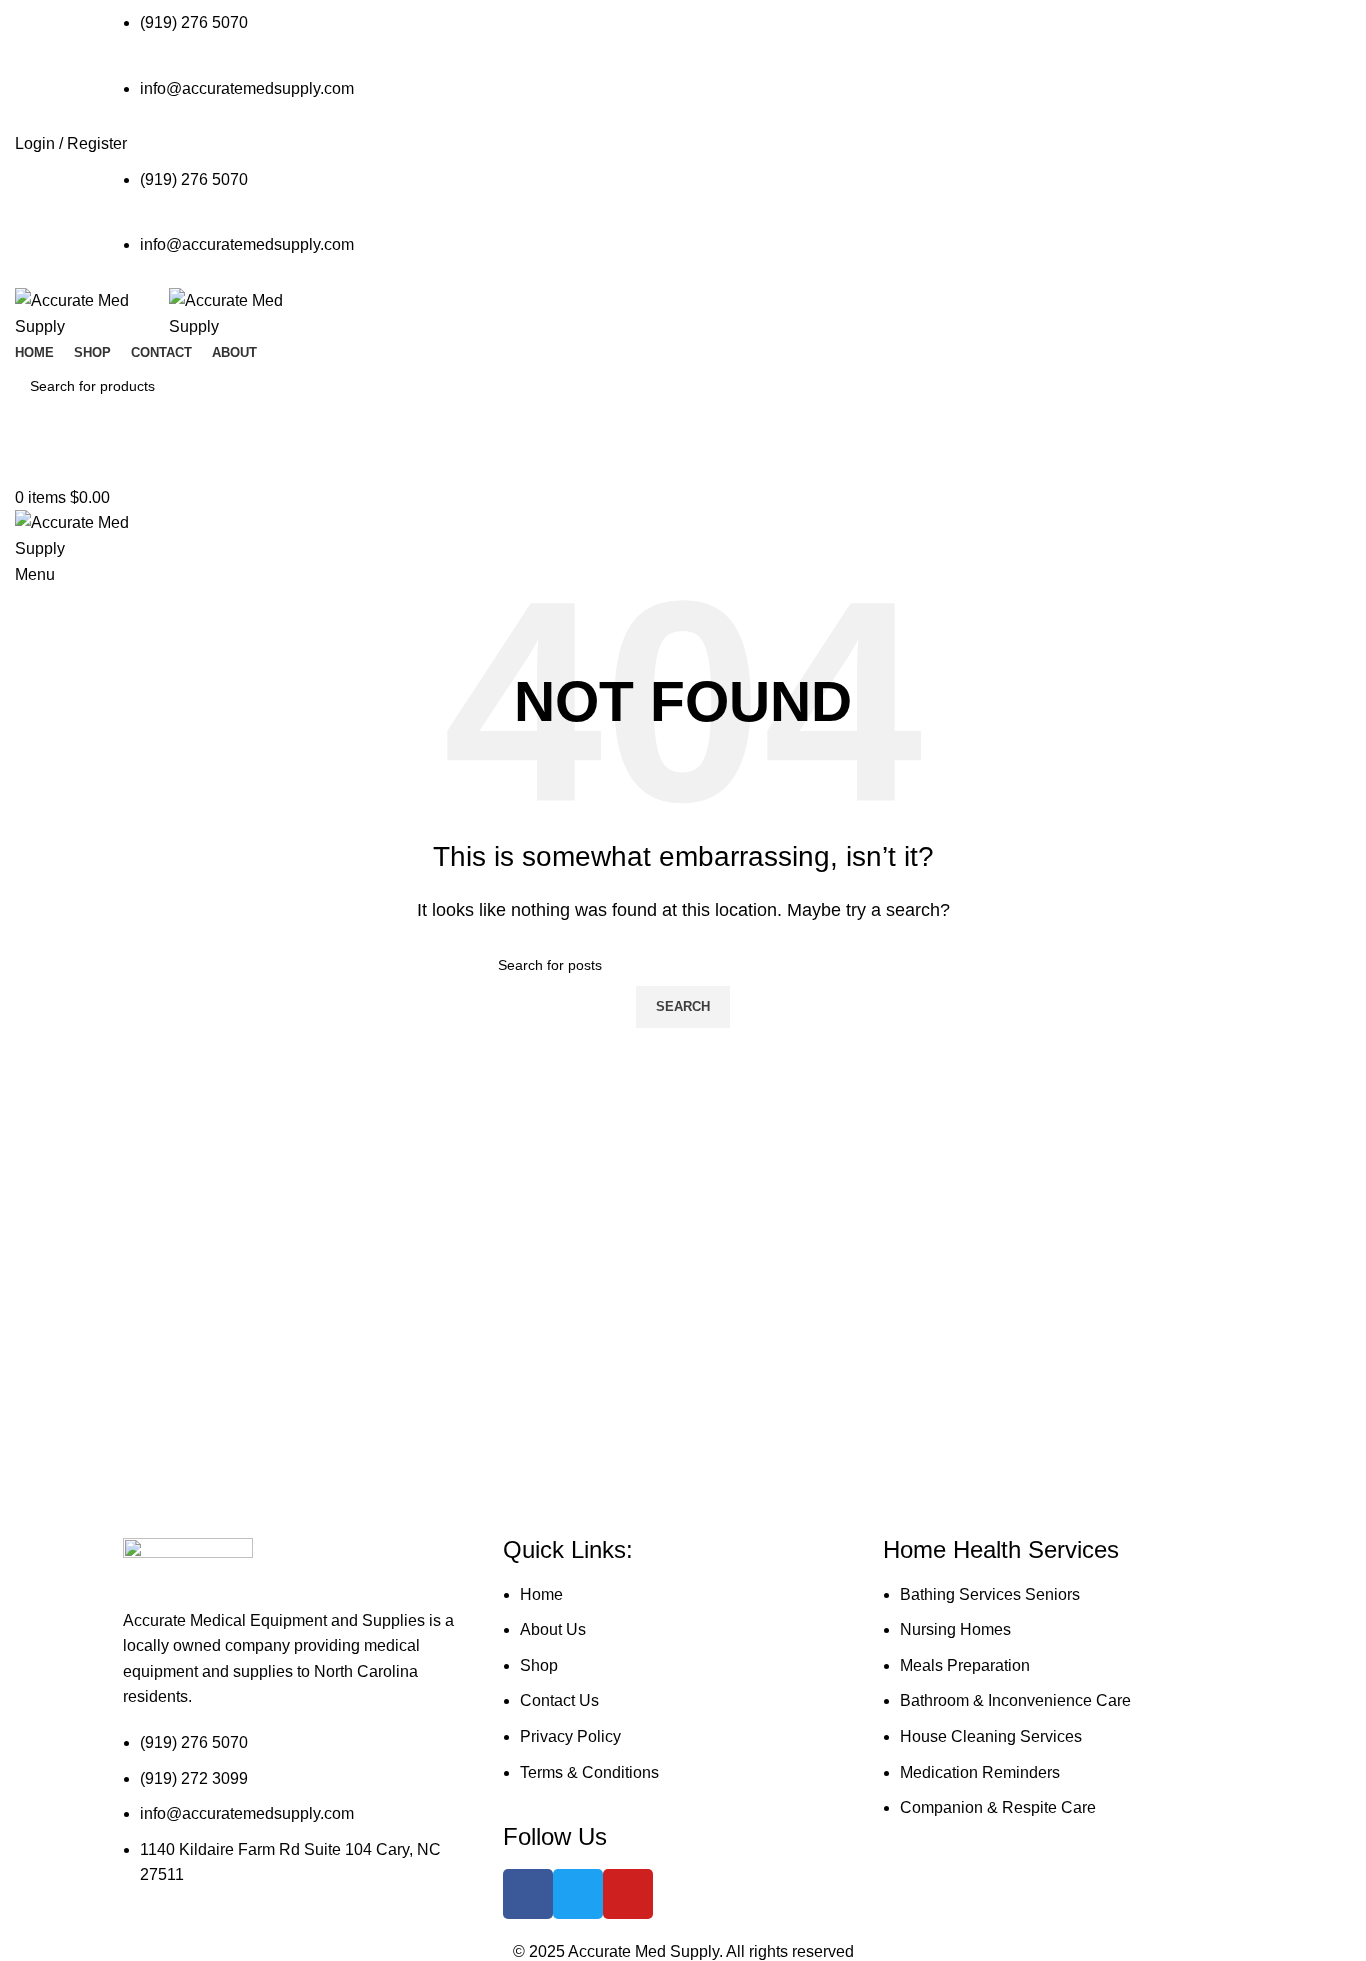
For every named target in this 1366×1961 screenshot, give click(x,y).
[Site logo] (92, 312)
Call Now (683, 467)
